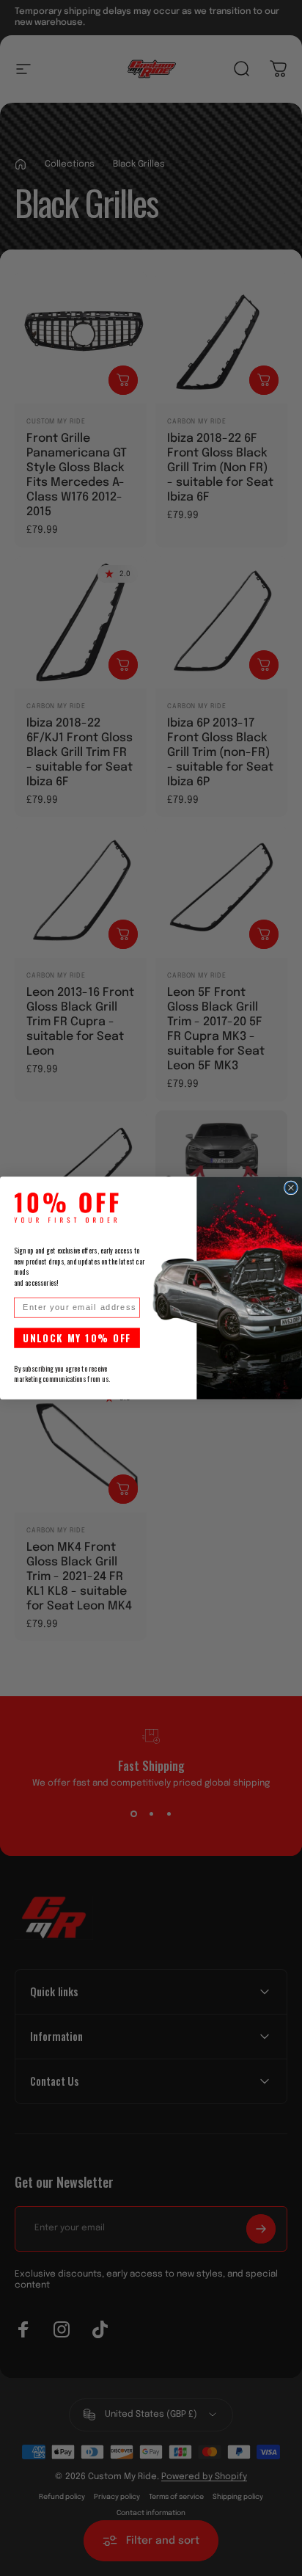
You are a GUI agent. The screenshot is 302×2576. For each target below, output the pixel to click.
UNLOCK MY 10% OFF (77, 1338)
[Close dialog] (291, 1187)
